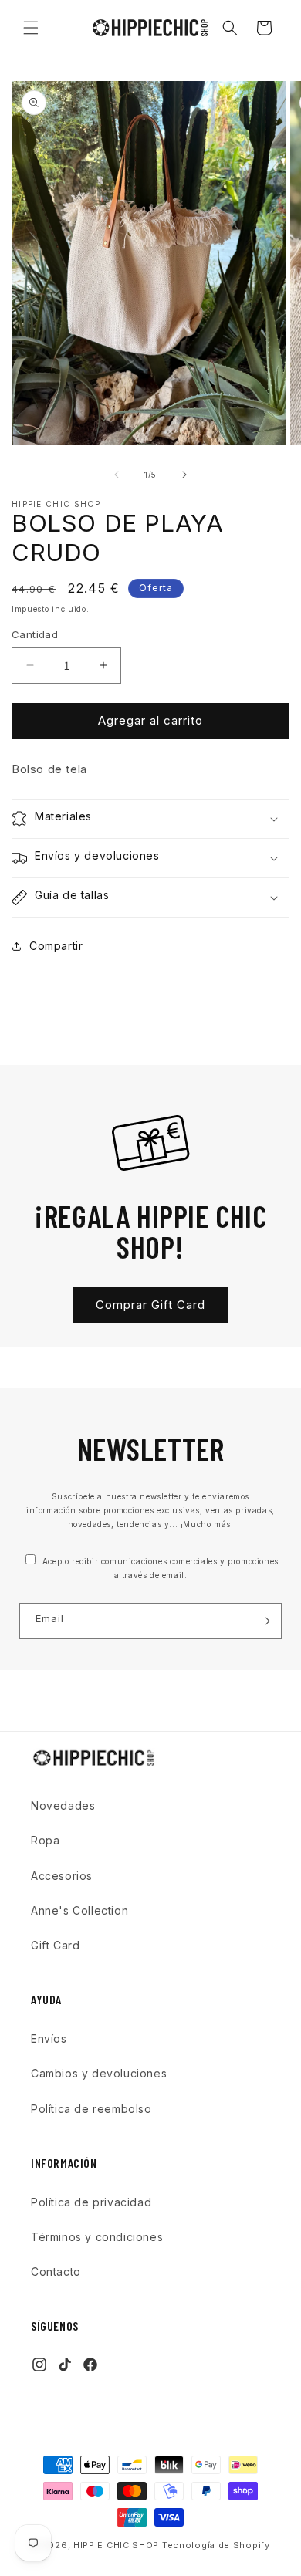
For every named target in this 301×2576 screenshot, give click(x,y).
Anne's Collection (79, 1910)
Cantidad (35, 634)
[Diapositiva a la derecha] (184, 475)
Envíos (49, 2038)
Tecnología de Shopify (216, 2545)
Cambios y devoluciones (99, 2073)
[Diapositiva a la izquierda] (117, 475)
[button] (31, 28)
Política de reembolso (91, 2109)
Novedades (63, 1805)
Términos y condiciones (97, 2237)
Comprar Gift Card (150, 1305)
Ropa (45, 1840)
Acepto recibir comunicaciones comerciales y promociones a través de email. (159, 1568)
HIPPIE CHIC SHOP (118, 2545)
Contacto (56, 2272)
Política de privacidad (91, 2202)
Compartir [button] (56, 946)
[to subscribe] (264, 1621)
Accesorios (62, 1876)
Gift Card (55, 1945)
